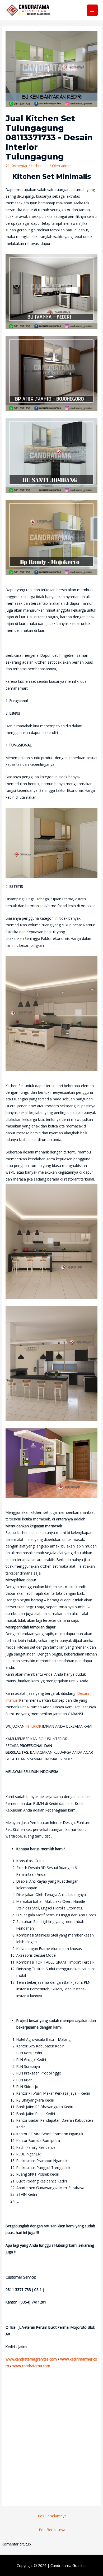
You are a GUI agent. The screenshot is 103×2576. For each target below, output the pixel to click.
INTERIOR (33, 1726)
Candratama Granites (68, 2566)
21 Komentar (17, 166)
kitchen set (40, 166)
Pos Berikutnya (52, 2530)
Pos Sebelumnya (52, 2516)
